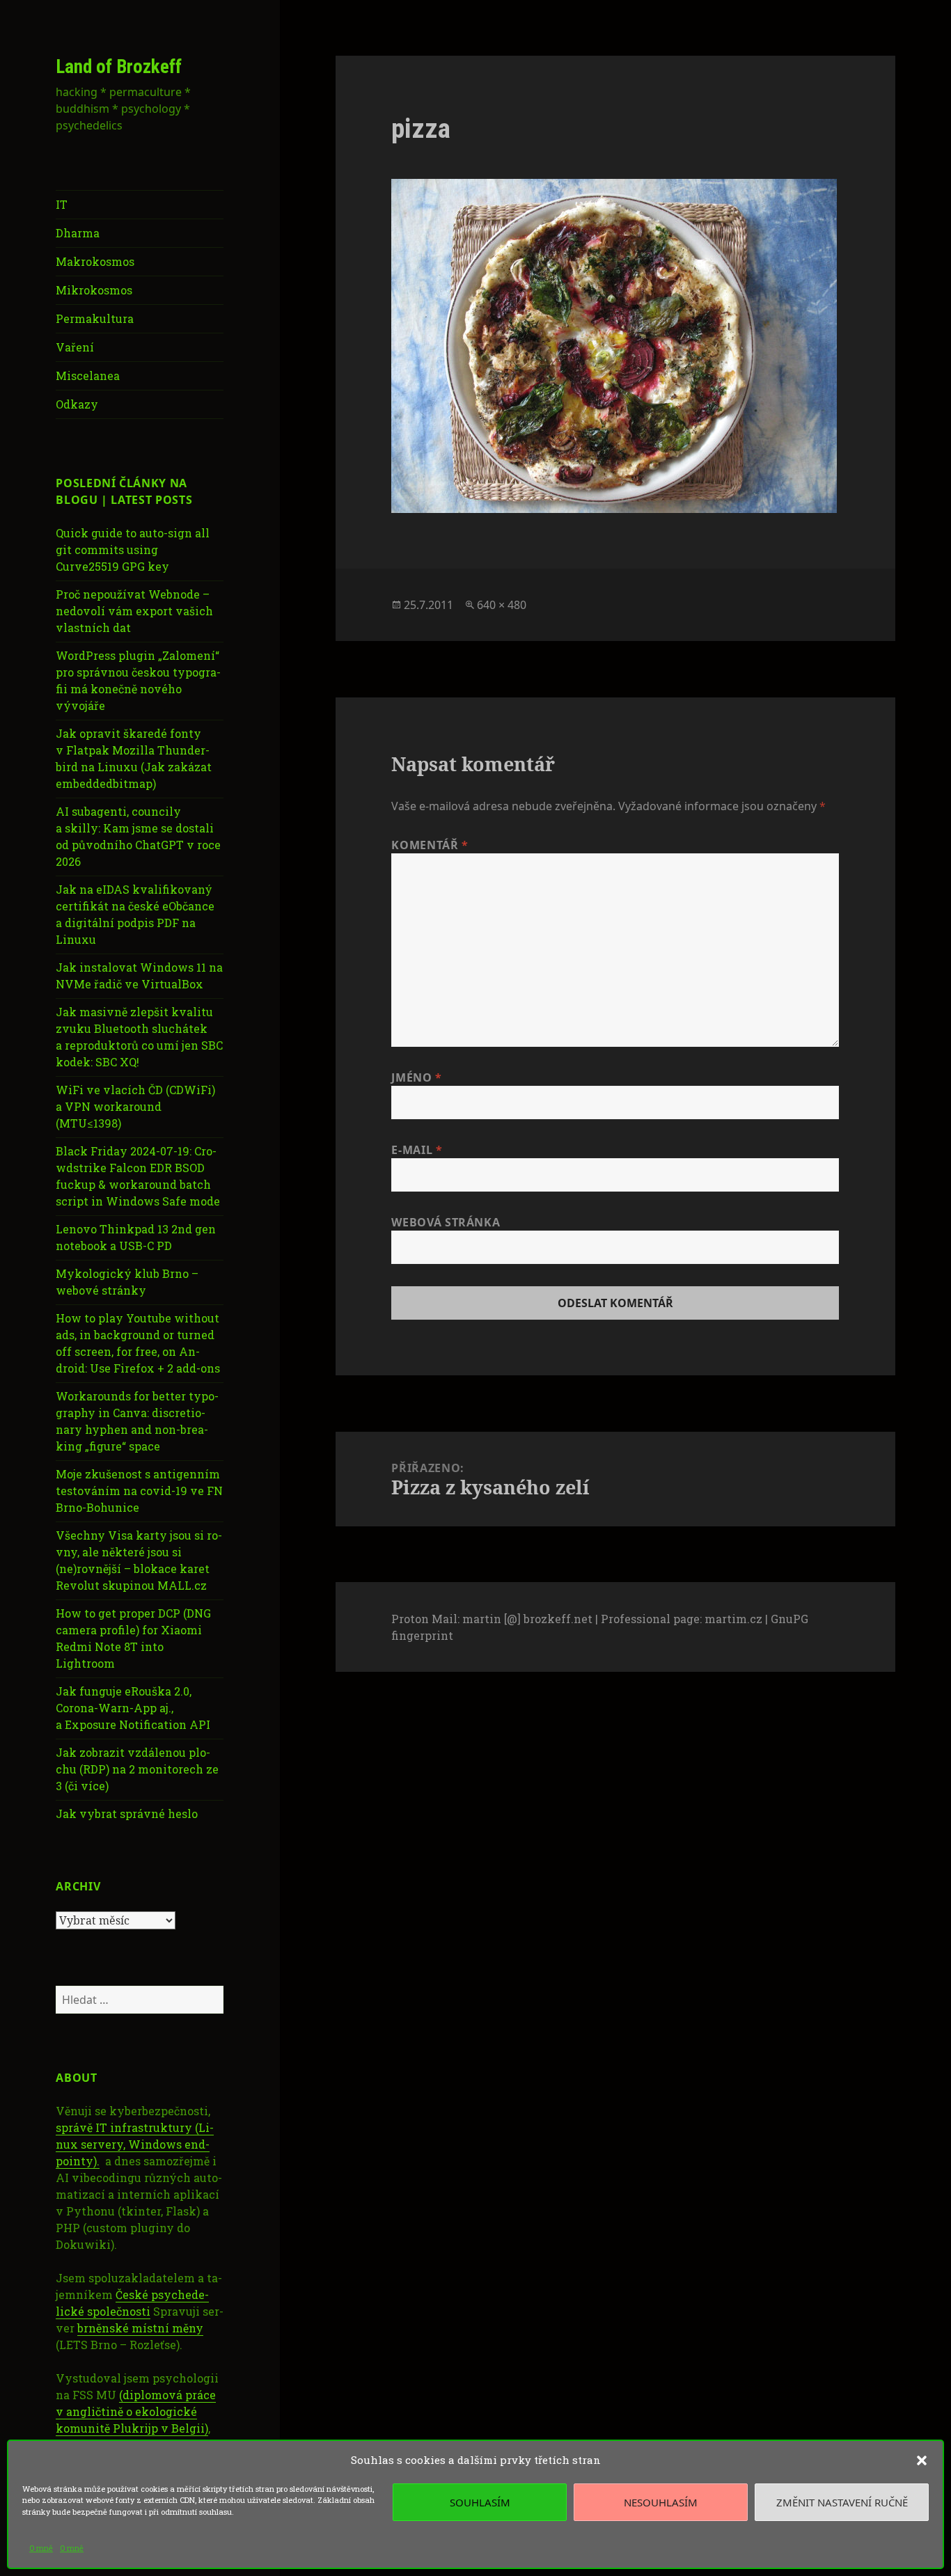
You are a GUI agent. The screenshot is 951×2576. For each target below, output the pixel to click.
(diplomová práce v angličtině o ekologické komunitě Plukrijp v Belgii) (136, 2411)
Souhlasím (480, 2502)
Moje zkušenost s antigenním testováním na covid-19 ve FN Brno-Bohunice (139, 1491)
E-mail (417, 1150)
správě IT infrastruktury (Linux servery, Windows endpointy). (135, 2144)
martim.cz (733, 1619)
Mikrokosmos (94, 290)
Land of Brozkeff (119, 67)
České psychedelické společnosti (132, 2303)
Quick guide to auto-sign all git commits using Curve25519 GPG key (133, 550)
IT (62, 204)
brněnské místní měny (140, 2328)
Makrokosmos (95, 261)
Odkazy (77, 404)
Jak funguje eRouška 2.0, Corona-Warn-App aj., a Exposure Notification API (133, 1708)
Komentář (430, 845)
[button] (922, 2460)
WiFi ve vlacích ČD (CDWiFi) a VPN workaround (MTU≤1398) (135, 1106)
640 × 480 (502, 605)
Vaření (75, 347)
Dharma (78, 233)
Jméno (416, 1077)
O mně (41, 2548)
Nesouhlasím (661, 2502)
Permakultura (95, 318)
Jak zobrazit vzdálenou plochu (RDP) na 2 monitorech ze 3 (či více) (137, 1769)
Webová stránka (446, 1222)
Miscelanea (88, 376)
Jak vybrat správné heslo (127, 1814)
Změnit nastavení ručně (842, 2502)
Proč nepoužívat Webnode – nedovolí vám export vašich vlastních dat (134, 611)
